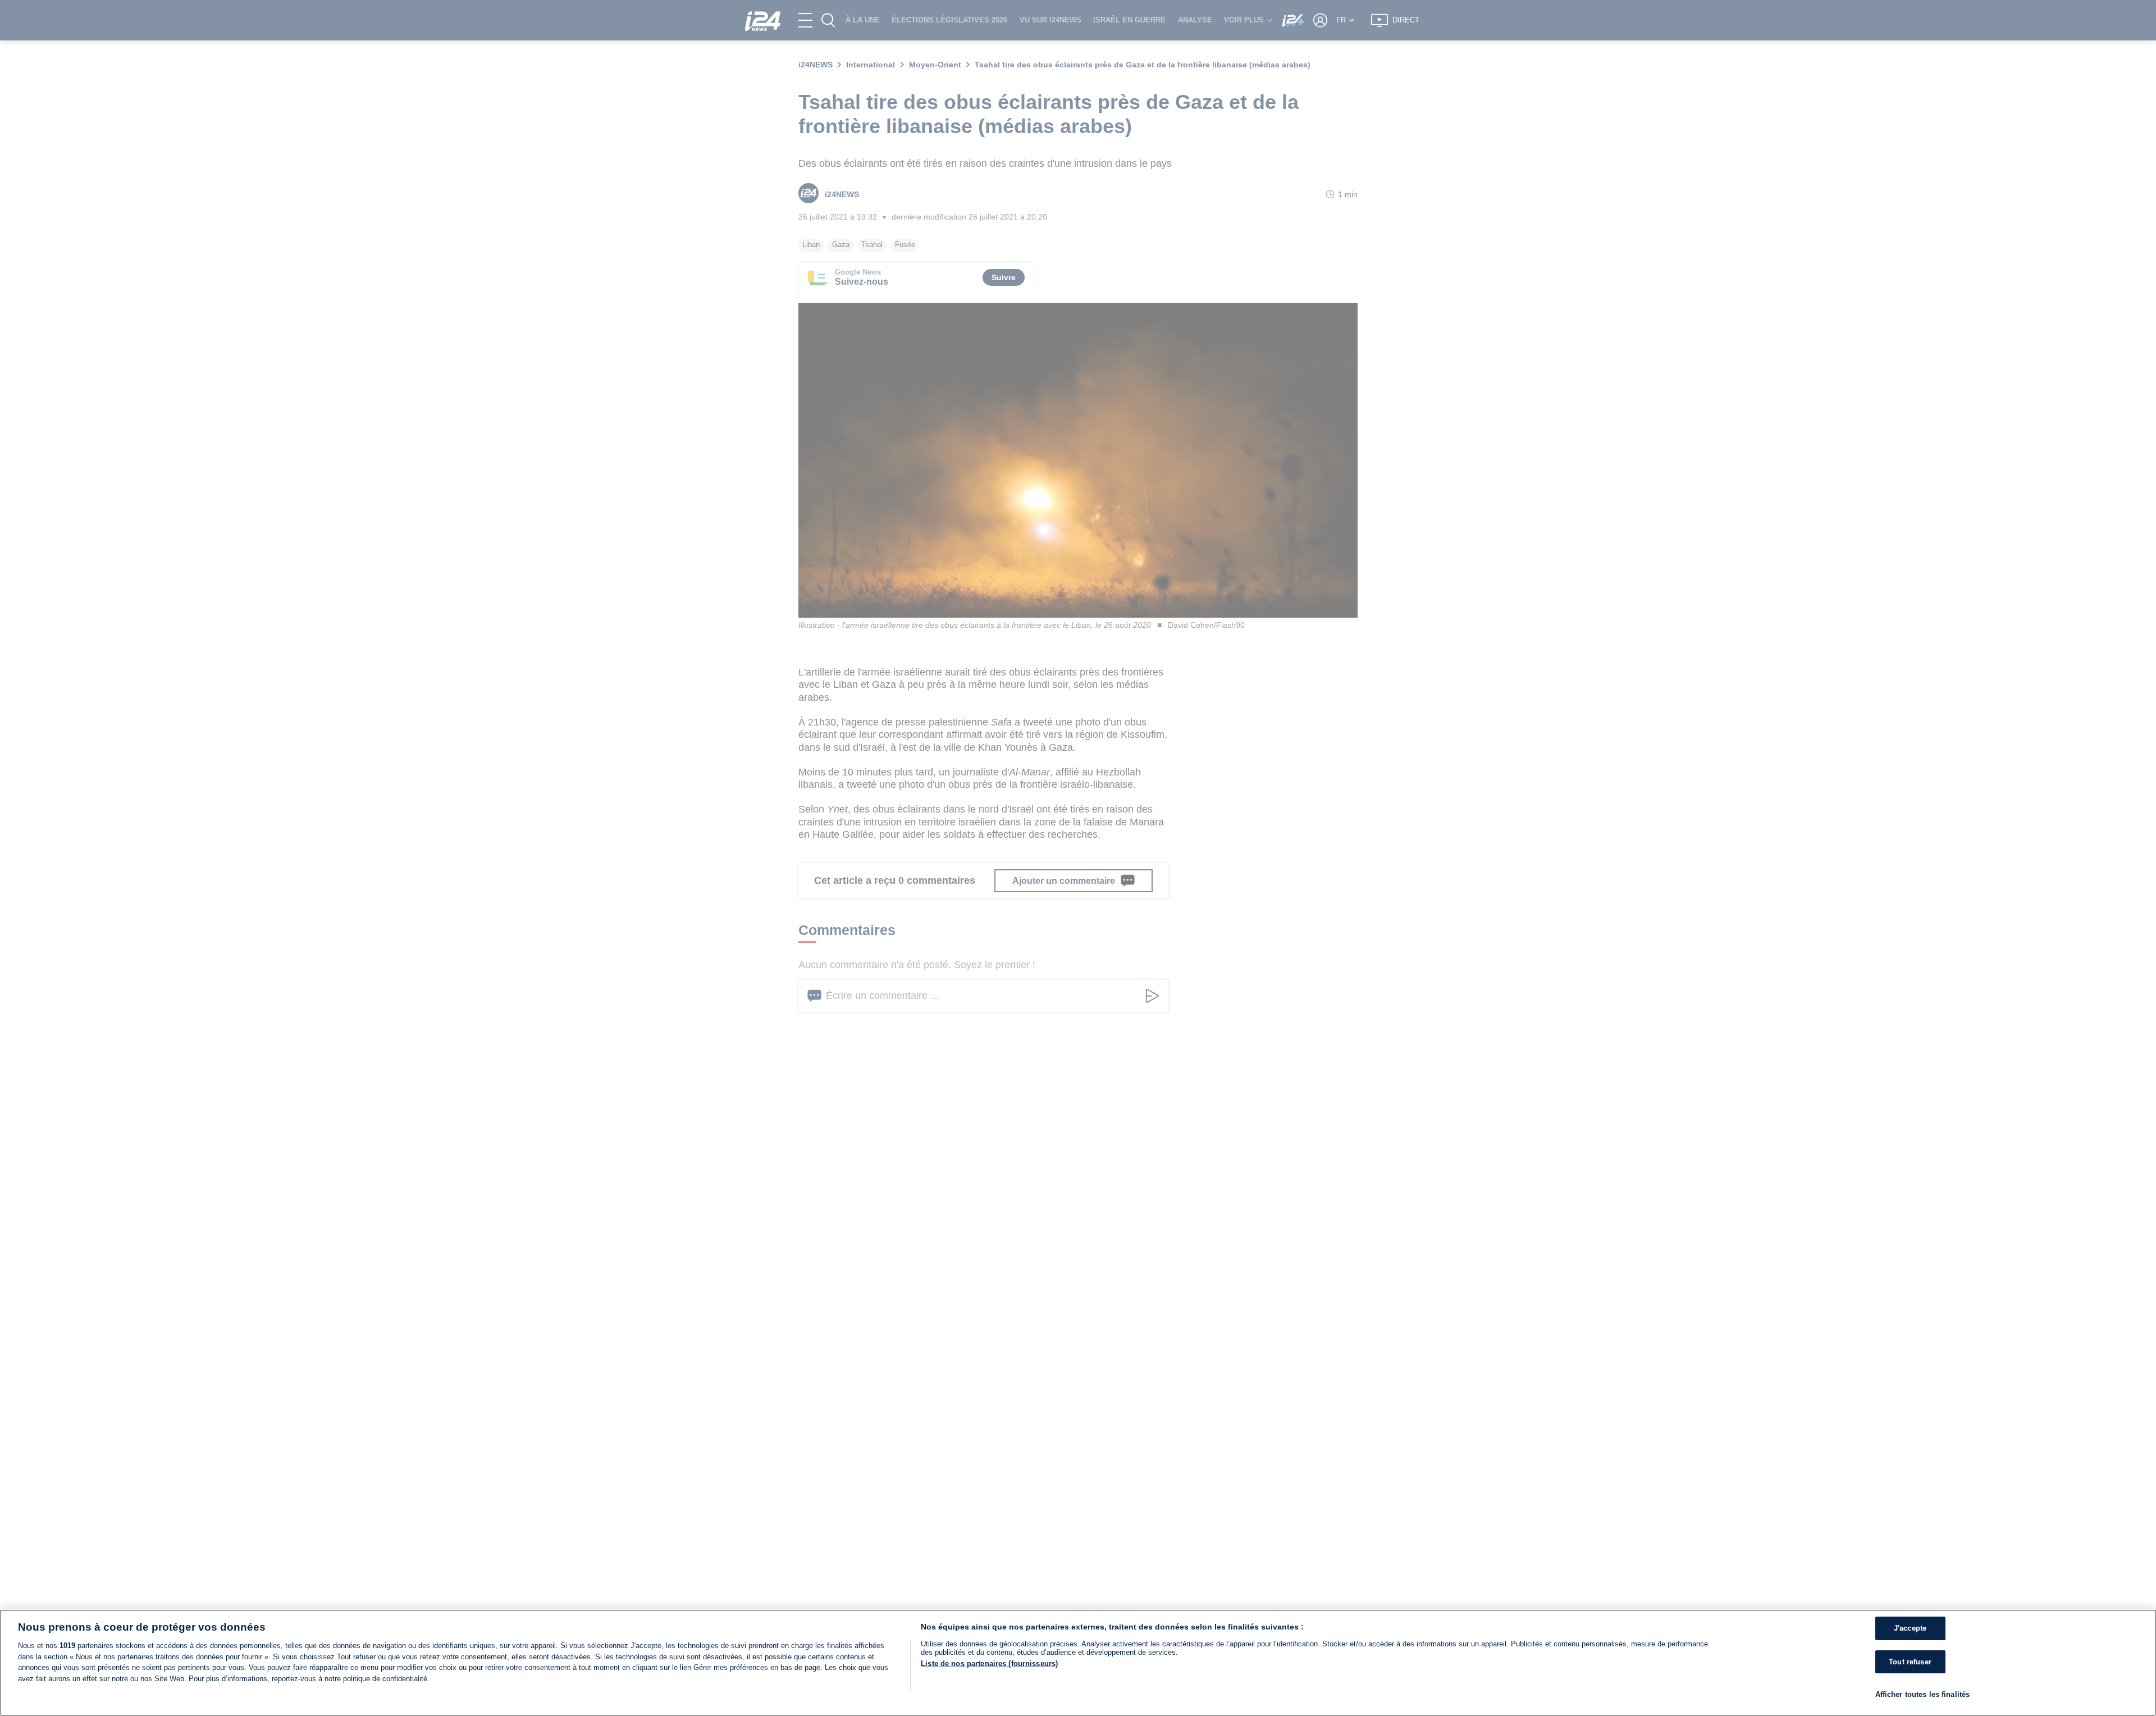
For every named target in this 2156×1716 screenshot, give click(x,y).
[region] (1078, 1663)
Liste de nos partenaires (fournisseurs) (989, 1663)
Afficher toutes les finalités (1923, 1694)
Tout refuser (1910, 1662)
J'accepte (1910, 1628)
